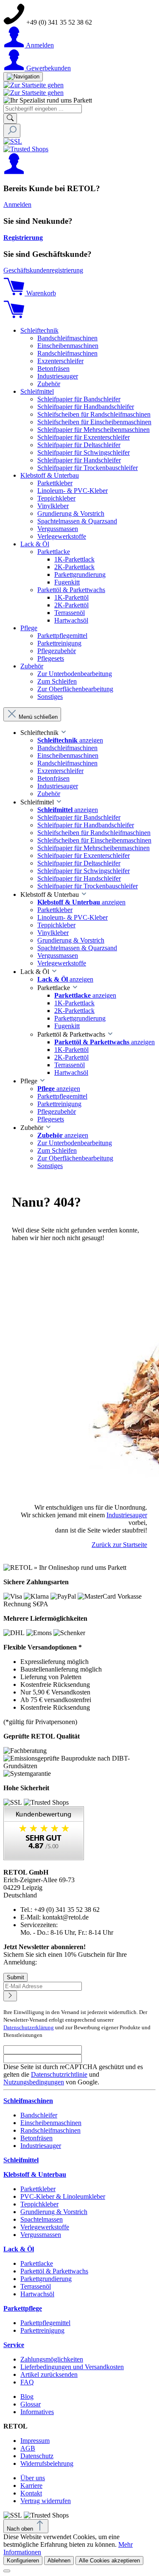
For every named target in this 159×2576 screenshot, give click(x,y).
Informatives (37, 2412)
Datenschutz (37, 2456)
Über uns (33, 2478)
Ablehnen (59, 2561)
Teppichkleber (39, 2204)
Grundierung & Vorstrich (54, 2212)
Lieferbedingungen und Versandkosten (72, 2367)
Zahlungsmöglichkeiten (52, 2359)
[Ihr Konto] (14, 172)
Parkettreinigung (42, 2330)
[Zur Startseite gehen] (33, 85)
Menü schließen (38, 717)
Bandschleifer (39, 2115)
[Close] (7, 2571)
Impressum (35, 2441)
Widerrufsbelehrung (47, 2463)
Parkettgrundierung (46, 2279)
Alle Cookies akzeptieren (109, 2561)
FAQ (27, 2382)
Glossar (31, 2404)
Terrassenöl (36, 2286)
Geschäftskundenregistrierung (43, 270)
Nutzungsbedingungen (34, 2082)
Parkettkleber (38, 2189)
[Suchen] (10, 118)
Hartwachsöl (37, 2294)
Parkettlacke (37, 2263)
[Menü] (23, 77)
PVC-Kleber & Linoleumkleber (63, 2196)
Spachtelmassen (42, 2219)
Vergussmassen (41, 2235)
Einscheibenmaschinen (51, 2123)
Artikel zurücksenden (49, 2374)
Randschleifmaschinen (50, 2130)
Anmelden (17, 204)
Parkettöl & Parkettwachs (54, 2271)
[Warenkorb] (14, 316)
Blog (27, 2397)
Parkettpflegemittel (45, 2323)
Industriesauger (127, 1515)
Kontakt (31, 2493)
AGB (28, 2448)
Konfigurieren (23, 2561)
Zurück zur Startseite (119, 1545)
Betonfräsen (36, 2138)
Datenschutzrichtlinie (59, 2074)
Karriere (31, 2486)
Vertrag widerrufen (46, 2501)
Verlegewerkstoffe (45, 2227)
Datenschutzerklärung (29, 2027)
